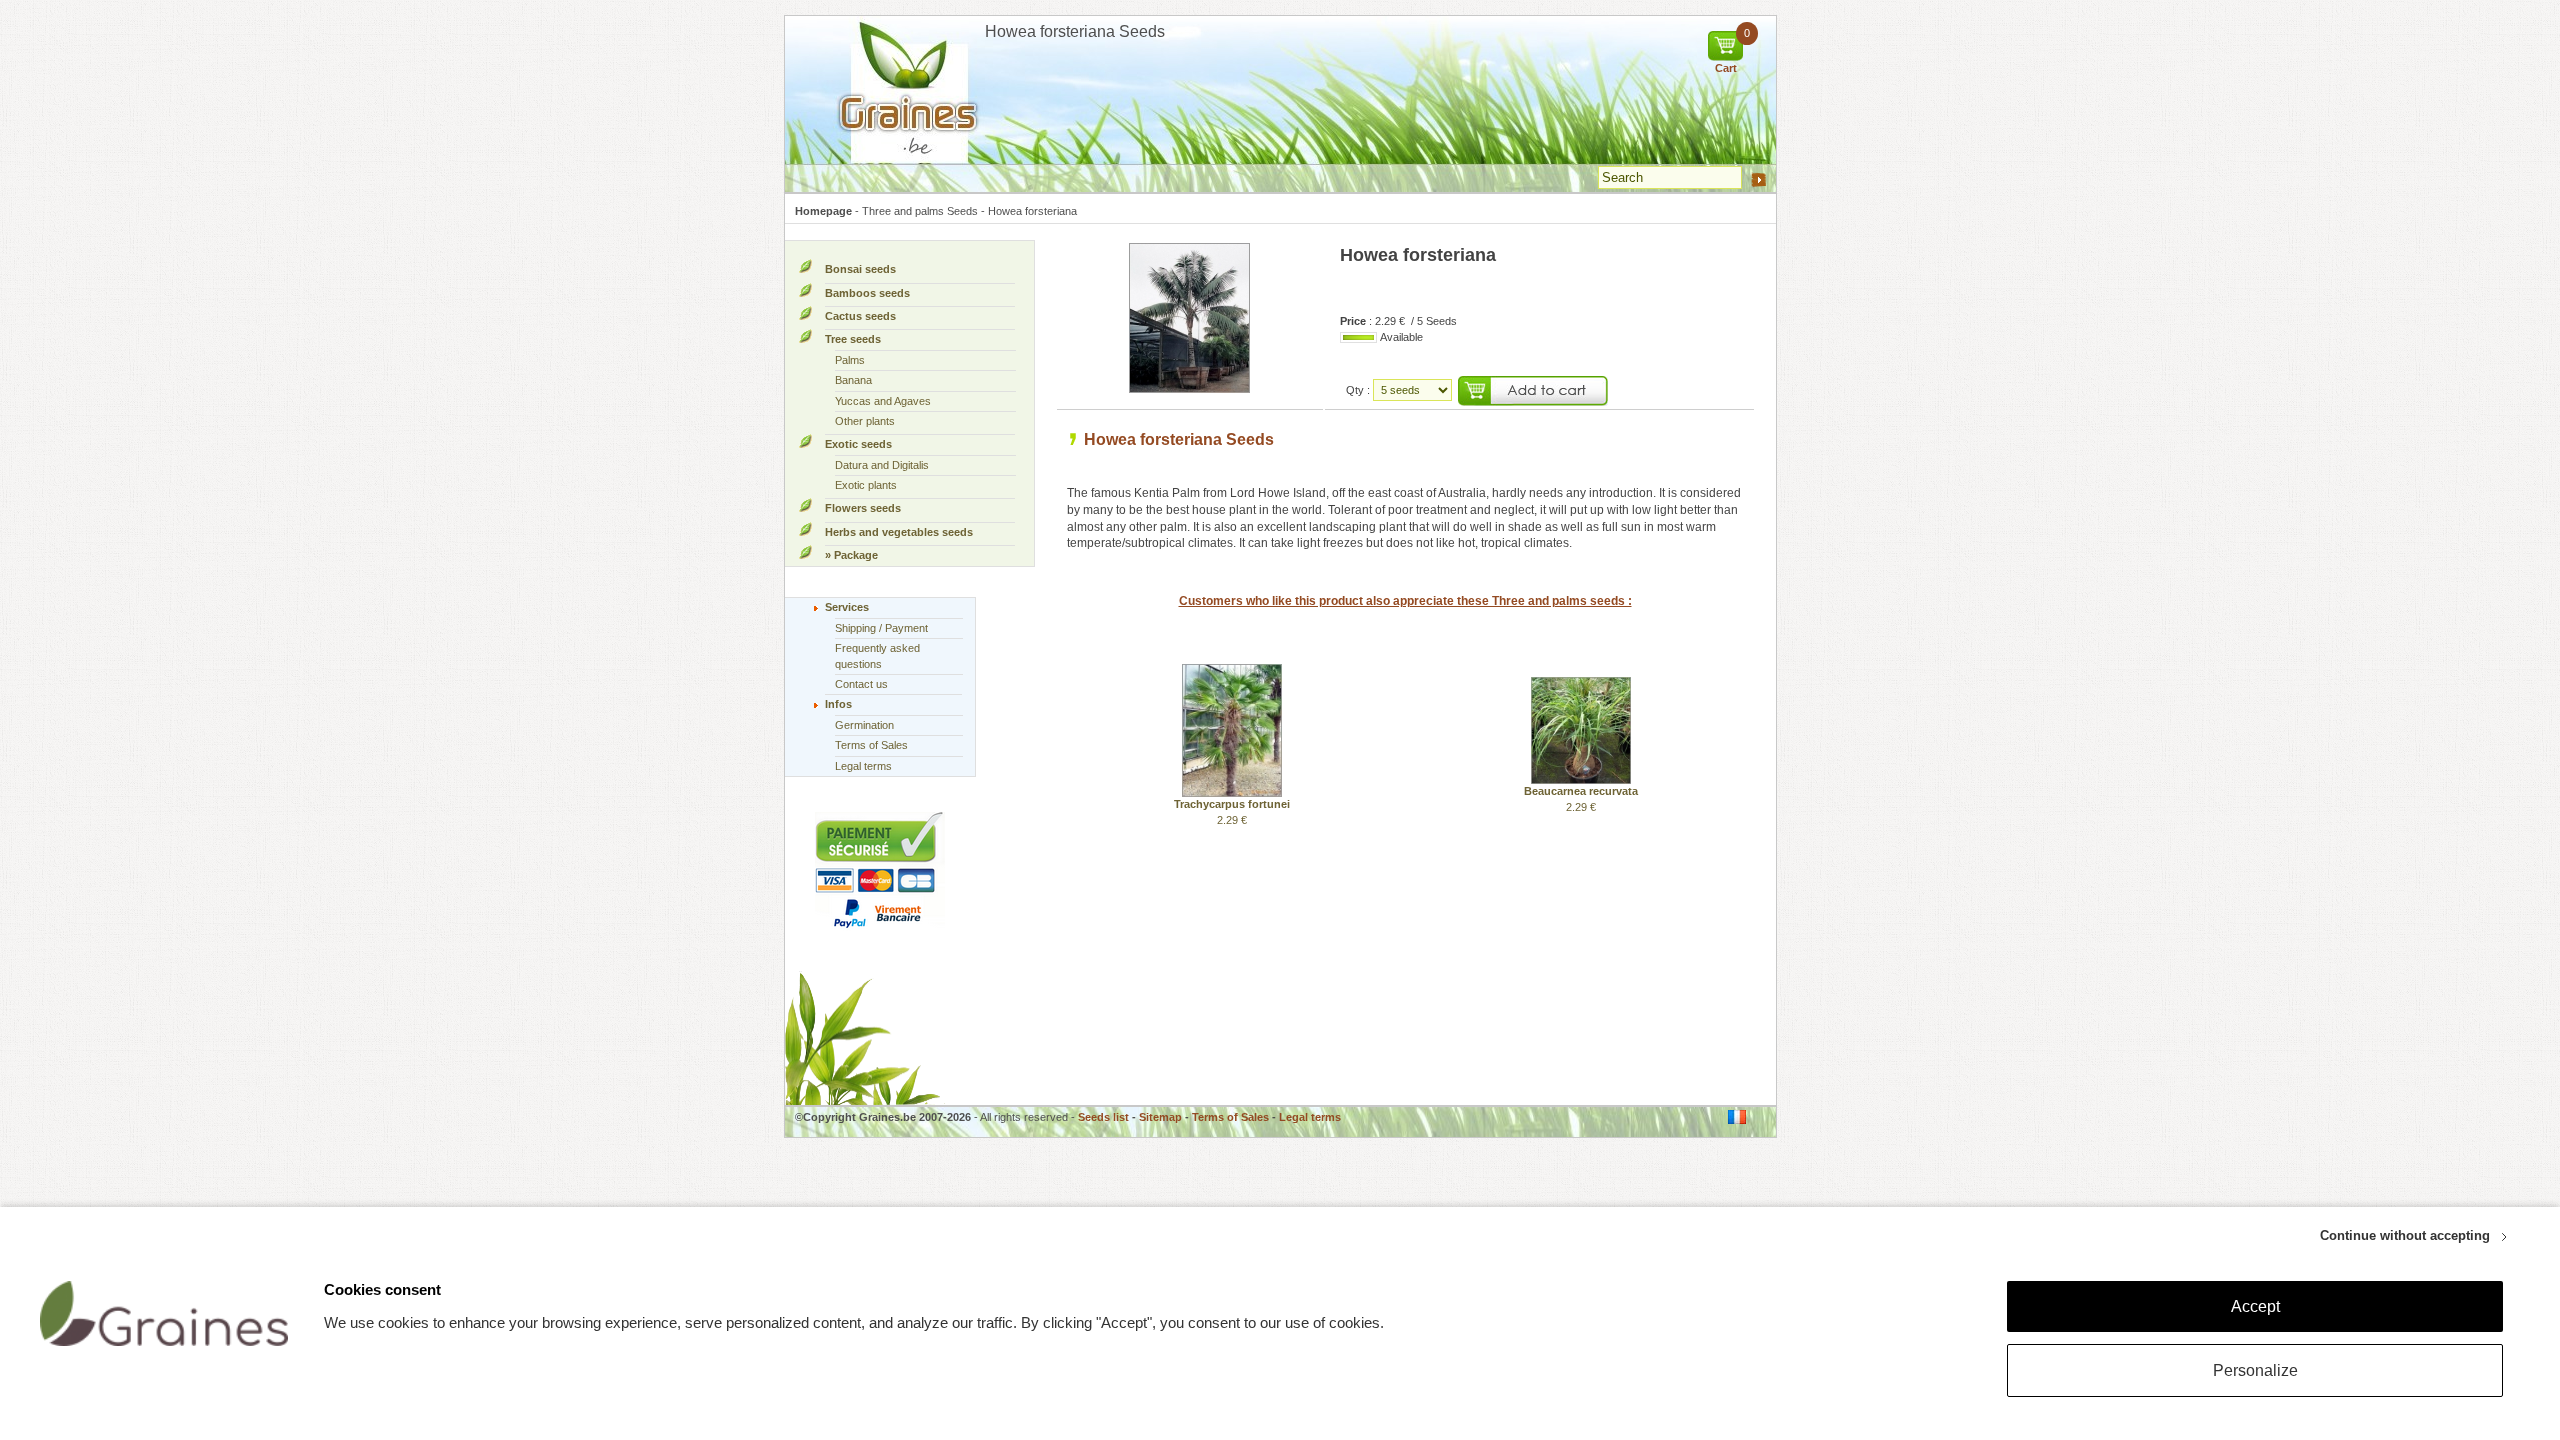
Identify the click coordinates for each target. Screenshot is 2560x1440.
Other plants (865, 421)
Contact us (861, 684)
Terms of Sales (871, 745)
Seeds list (1103, 1117)
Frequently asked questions (877, 655)
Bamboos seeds (867, 293)
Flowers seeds (863, 508)
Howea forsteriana (1032, 211)
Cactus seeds (860, 316)
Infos (838, 704)
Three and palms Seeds (920, 211)
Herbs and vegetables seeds (899, 532)
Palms (850, 360)
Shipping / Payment (881, 628)
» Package (851, 555)
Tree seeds (853, 339)
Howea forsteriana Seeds (1179, 439)
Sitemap (1160, 1117)
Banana (853, 380)
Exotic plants (866, 485)
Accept (2255, 1306)
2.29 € (1232, 811)
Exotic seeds (858, 444)
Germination (864, 725)
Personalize (2255, 1370)
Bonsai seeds (860, 269)
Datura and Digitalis (882, 465)
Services (847, 607)
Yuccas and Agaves (883, 401)
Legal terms (863, 766)
